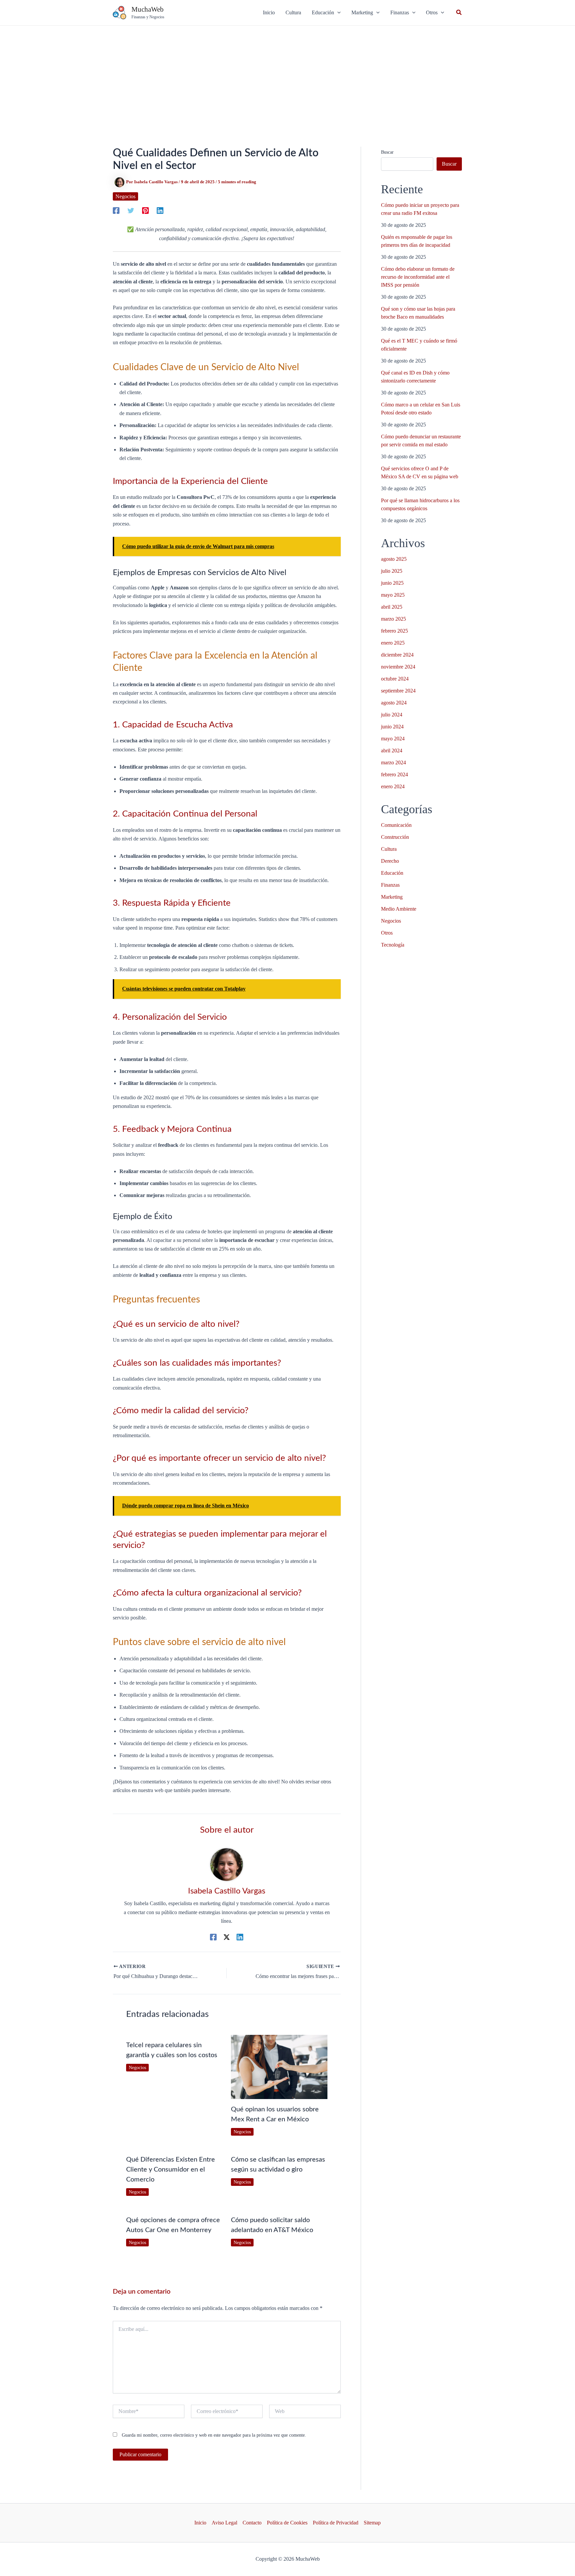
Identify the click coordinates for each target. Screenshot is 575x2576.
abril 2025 (392, 607)
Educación (392, 873)
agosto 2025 (394, 559)
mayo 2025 (393, 595)
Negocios (125, 196)
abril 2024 (392, 751)
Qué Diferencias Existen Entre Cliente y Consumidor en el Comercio (171, 2170)
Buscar (387, 152)
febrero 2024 (394, 774)
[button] (326, 13)
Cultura (389, 849)
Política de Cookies (287, 2523)
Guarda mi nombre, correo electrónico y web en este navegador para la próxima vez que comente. (214, 2435)
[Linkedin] (160, 211)
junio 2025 (392, 583)
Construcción (395, 837)
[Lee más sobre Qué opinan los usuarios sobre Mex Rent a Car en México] (279, 2066)
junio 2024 (392, 727)
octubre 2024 (395, 679)
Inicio (200, 2523)
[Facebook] (116, 211)
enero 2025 (393, 643)
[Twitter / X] (227, 1937)
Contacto (252, 2523)
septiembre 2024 (398, 691)
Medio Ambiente (399, 909)
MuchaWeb (148, 9)
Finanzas (390, 885)
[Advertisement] (287, 76)
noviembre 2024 (398, 667)
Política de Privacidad (336, 2523)
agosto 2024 (394, 703)
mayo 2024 (393, 739)
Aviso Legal (224, 2523)
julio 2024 (392, 715)
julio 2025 (392, 571)
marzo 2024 (393, 762)
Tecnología (393, 945)
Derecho (390, 861)
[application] (337, 13)
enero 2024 (393, 786)
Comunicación (396, 825)
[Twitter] (131, 211)
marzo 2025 (393, 619)
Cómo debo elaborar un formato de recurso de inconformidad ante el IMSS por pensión (418, 277)
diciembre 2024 (397, 655)
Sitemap (372, 2523)
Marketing (392, 897)
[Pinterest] (145, 211)
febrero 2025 (394, 631)
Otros (387, 933)
